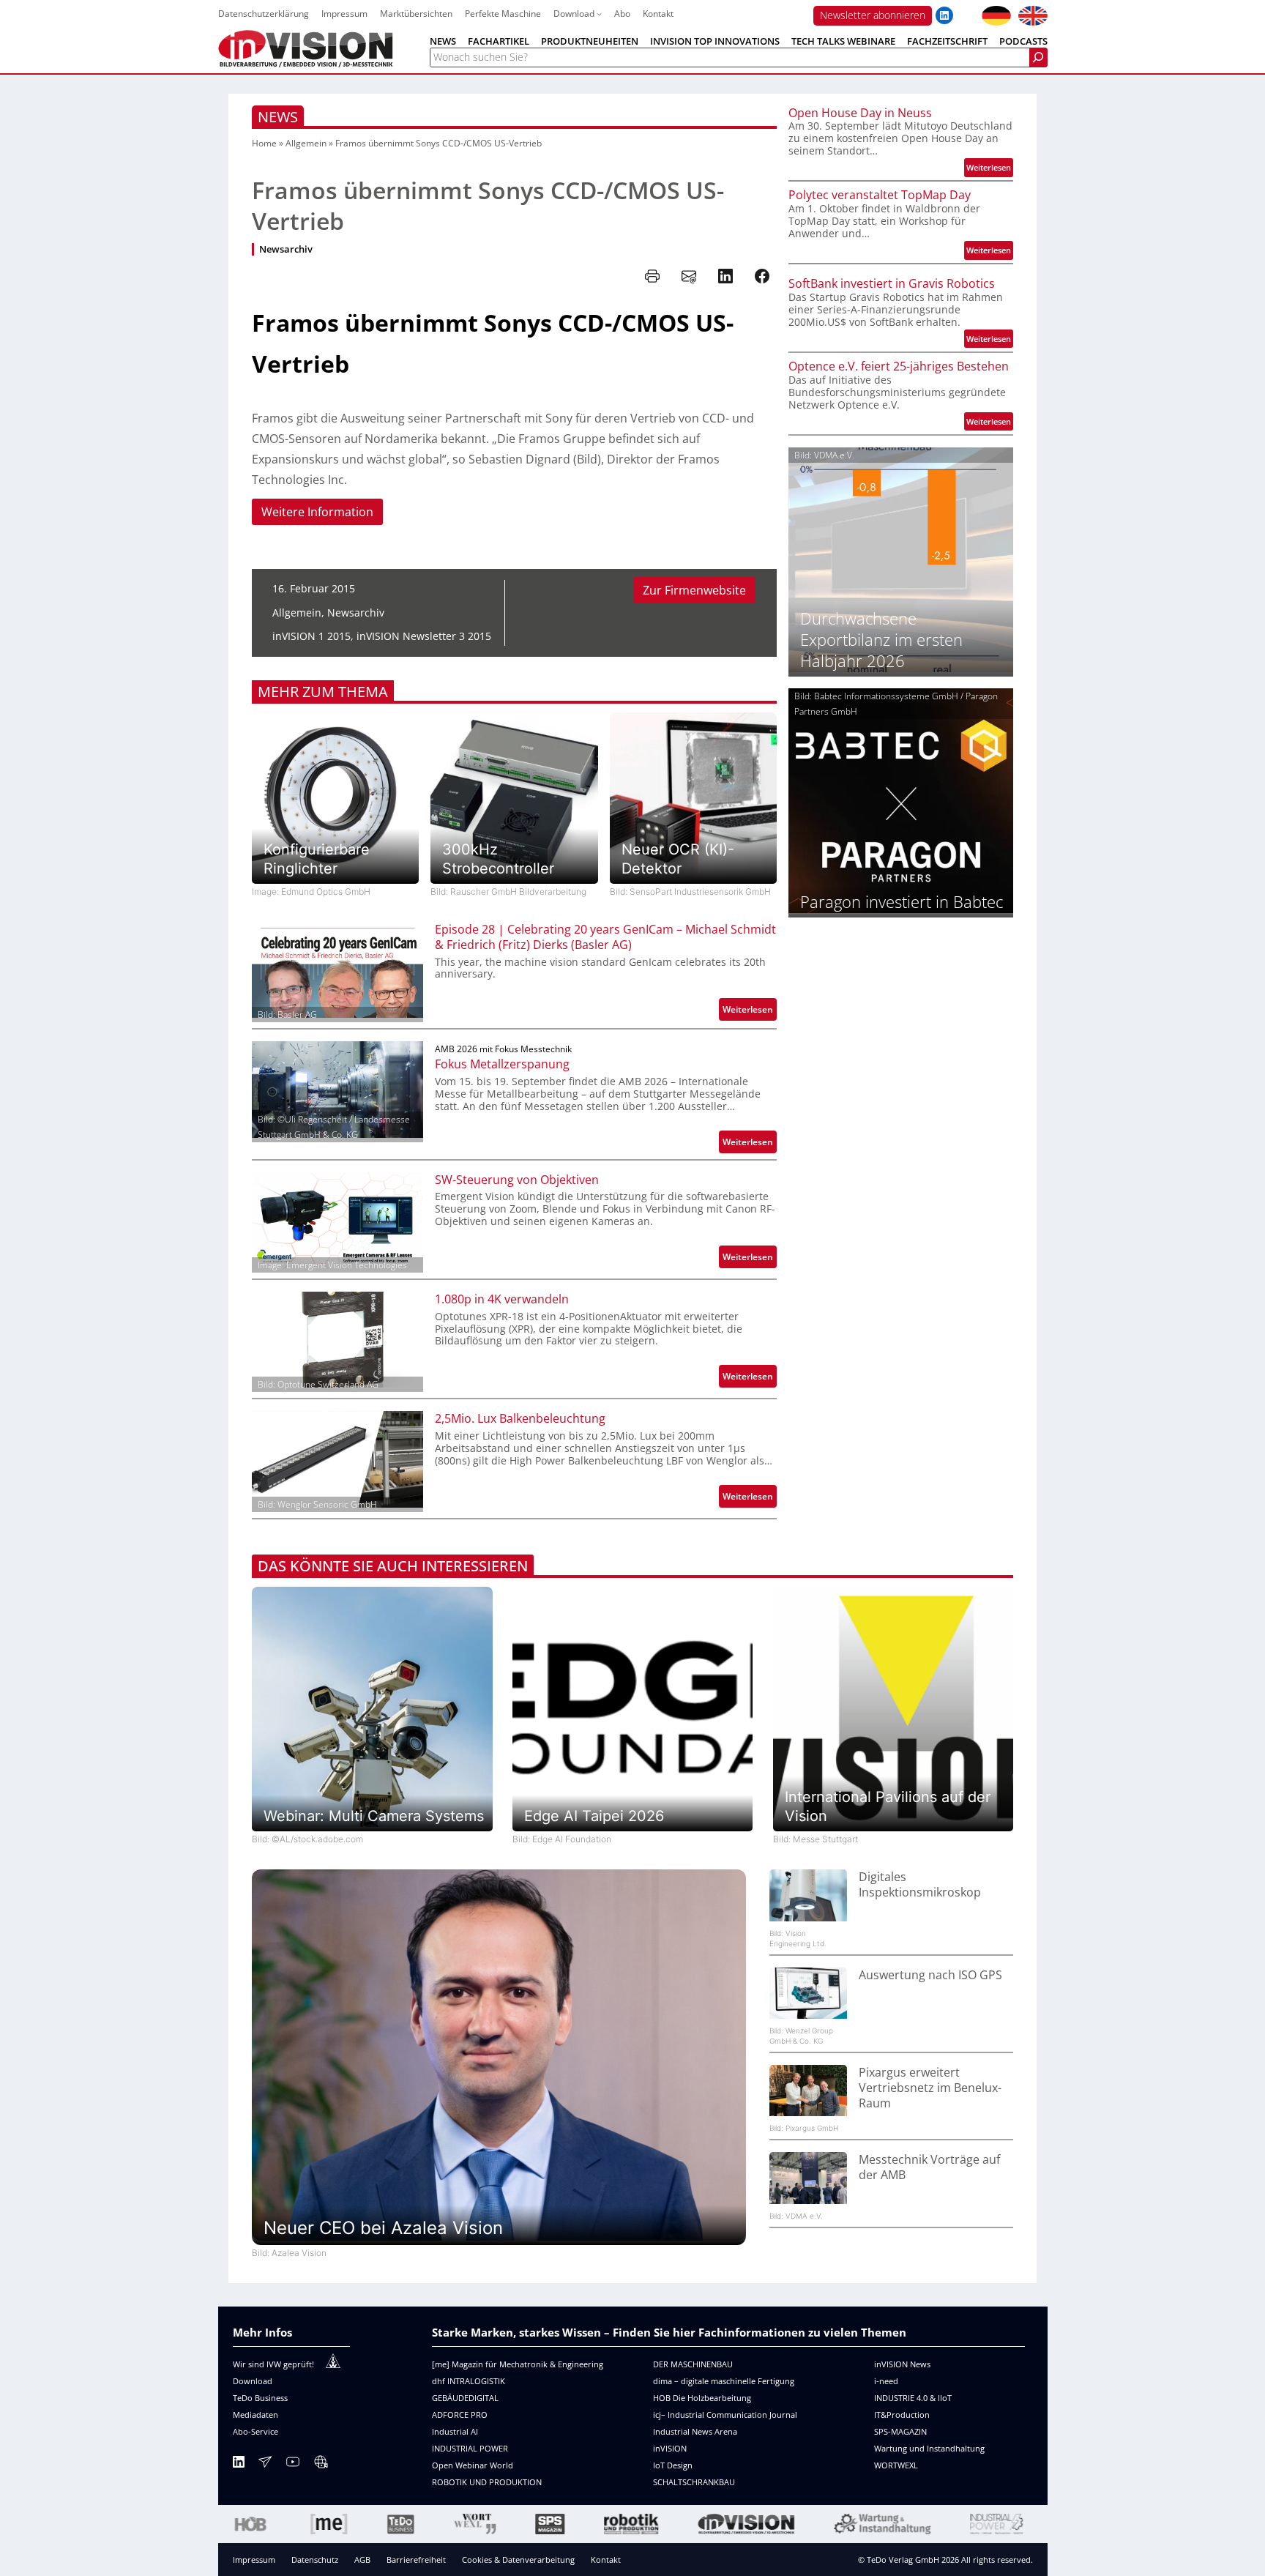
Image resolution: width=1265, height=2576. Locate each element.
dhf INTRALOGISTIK (469, 2381)
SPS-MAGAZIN (900, 2431)
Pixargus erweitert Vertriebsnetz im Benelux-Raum (930, 2088)
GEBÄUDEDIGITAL (465, 2398)
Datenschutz (315, 2560)
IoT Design (673, 2465)
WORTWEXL (896, 2465)
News (278, 117)
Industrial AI (455, 2431)
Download (253, 2381)
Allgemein (306, 143)
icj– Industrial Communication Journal (725, 2415)
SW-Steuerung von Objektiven (517, 1180)
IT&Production (902, 2415)
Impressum (254, 2560)
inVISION (670, 2448)
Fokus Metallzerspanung (502, 1064)
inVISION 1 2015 (311, 636)
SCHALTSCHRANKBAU (694, 2482)
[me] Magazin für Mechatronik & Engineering (518, 2364)
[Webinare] (321, 2464)
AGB (362, 2560)
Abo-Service (255, 2431)
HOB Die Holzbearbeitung (702, 2398)
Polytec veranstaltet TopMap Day (880, 195)
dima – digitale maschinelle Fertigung (724, 2381)
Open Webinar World (473, 2465)
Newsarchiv (286, 249)
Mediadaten (255, 2415)
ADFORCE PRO (460, 2415)
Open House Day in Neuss (860, 113)
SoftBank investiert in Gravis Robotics (892, 284)
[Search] (1038, 57)
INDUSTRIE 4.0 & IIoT (913, 2398)
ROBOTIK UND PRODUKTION (487, 2482)
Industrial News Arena (695, 2431)
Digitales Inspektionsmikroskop (920, 1885)
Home (264, 143)
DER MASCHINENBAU (693, 2364)
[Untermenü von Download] (599, 14)
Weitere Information (317, 512)
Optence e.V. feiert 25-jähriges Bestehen (899, 366)
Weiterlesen (750, 1012)
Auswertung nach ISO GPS (930, 1975)
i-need (886, 2381)
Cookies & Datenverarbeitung (518, 2560)
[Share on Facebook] (762, 276)
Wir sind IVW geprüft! (273, 2364)
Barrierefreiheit (416, 2560)
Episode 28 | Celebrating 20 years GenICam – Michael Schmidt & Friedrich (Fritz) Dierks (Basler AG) (605, 937)
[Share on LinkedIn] (725, 276)
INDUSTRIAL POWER (470, 2448)
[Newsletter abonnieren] (265, 2464)
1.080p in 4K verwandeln (502, 1299)
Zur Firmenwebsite (694, 590)
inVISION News (902, 2364)
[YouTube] (293, 2464)
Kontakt (606, 2560)
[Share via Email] (689, 276)
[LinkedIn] (239, 2464)
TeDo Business (260, 2398)
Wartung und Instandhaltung (929, 2448)
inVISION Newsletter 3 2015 (424, 636)
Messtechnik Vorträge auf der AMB (929, 2167)
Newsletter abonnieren (873, 15)
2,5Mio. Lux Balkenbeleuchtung (520, 1419)
